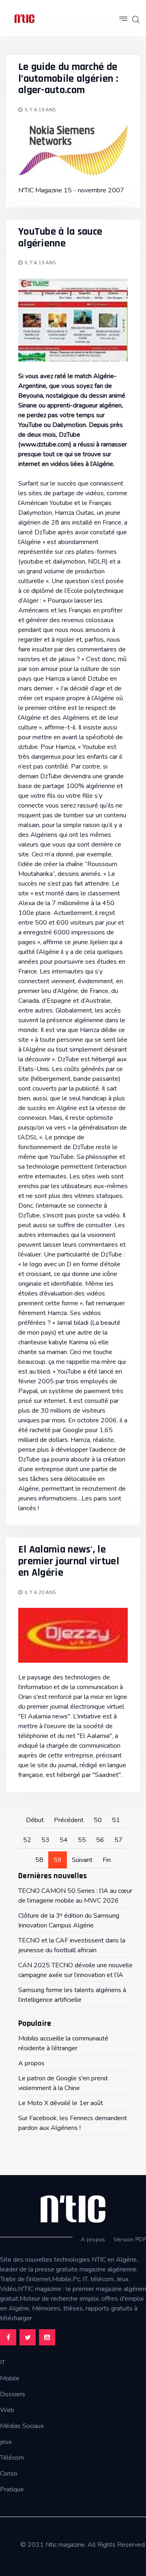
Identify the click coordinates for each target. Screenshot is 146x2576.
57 (118, 1840)
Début (35, 1820)
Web (7, 2410)
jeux (6, 2442)
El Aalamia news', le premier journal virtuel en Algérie (69, 1561)
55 (82, 1840)
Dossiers (13, 2394)
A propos (93, 2240)
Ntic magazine (65, 2545)
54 (64, 1840)
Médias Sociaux (22, 2426)
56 (100, 1840)
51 (116, 1820)
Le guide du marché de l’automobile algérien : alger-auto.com (68, 78)
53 (45, 1840)
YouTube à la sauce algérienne (60, 237)
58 (39, 1860)
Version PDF (130, 2240)
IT (3, 2363)
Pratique (12, 2489)
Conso (9, 2474)
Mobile (10, 2378)
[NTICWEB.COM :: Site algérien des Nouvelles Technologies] (24, 18)
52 (27, 1840)
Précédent (69, 1820)
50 (98, 1820)
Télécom (12, 2458)
